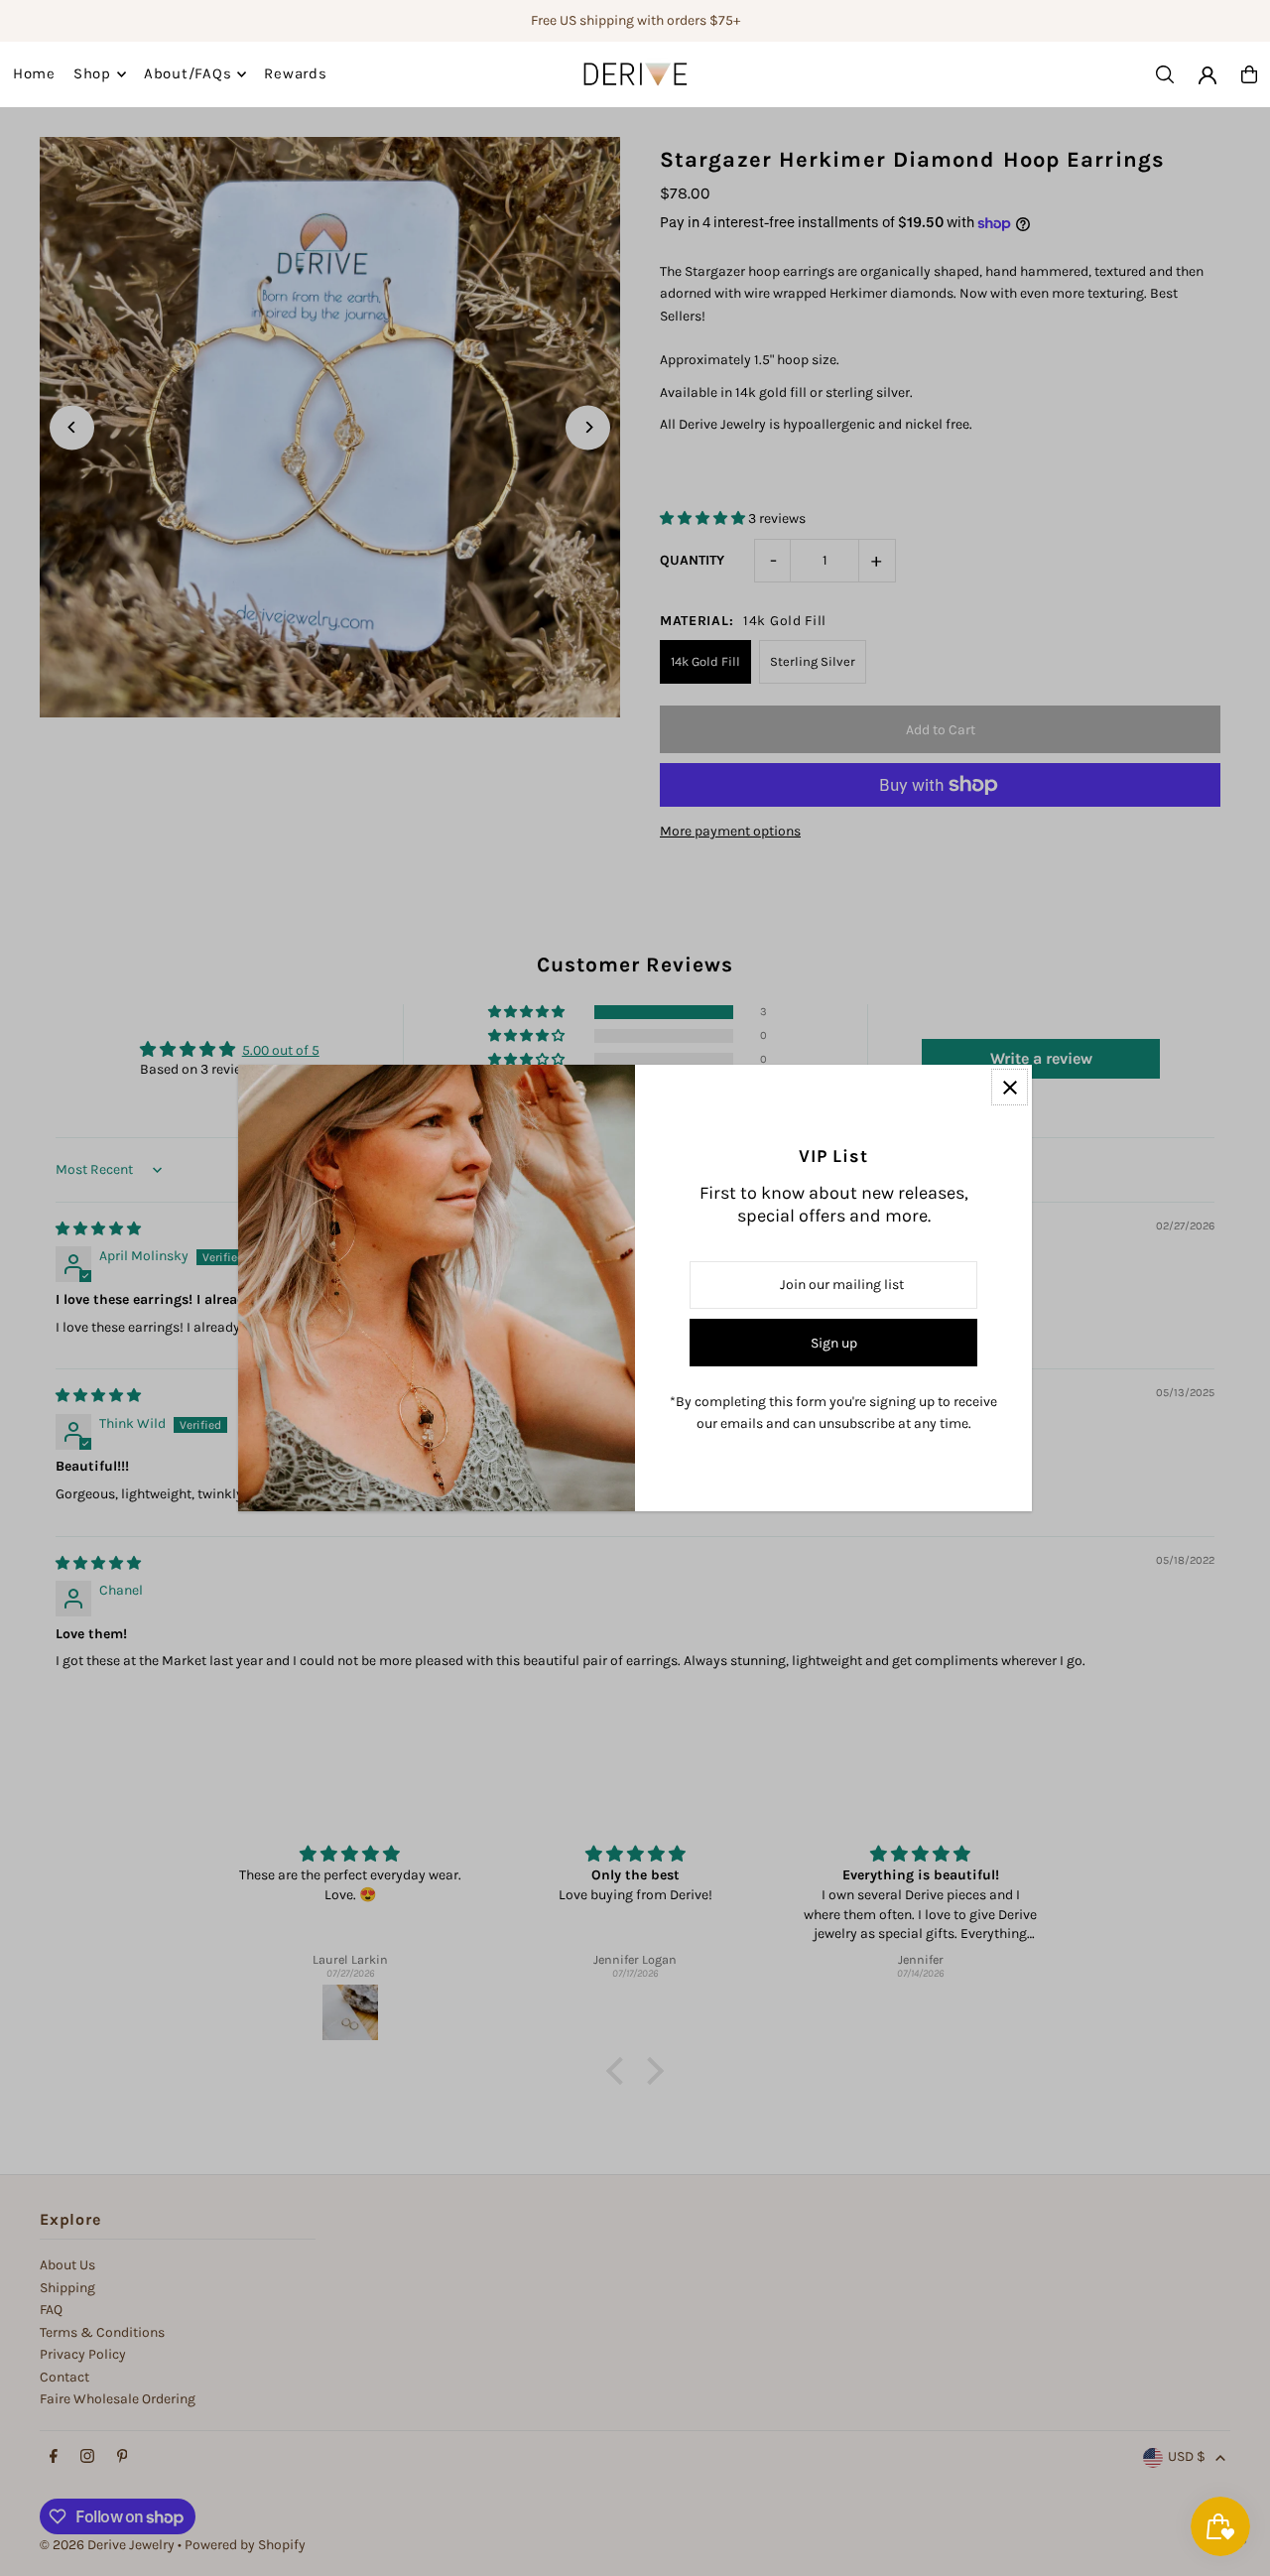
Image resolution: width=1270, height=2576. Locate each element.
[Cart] (1249, 74)
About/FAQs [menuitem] (188, 74)
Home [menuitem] (34, 74)
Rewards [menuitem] (295, 74)
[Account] (1207, 75)
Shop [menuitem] (92, 74)
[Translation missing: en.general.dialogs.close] (1010, 1087)
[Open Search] (1165, 74)
